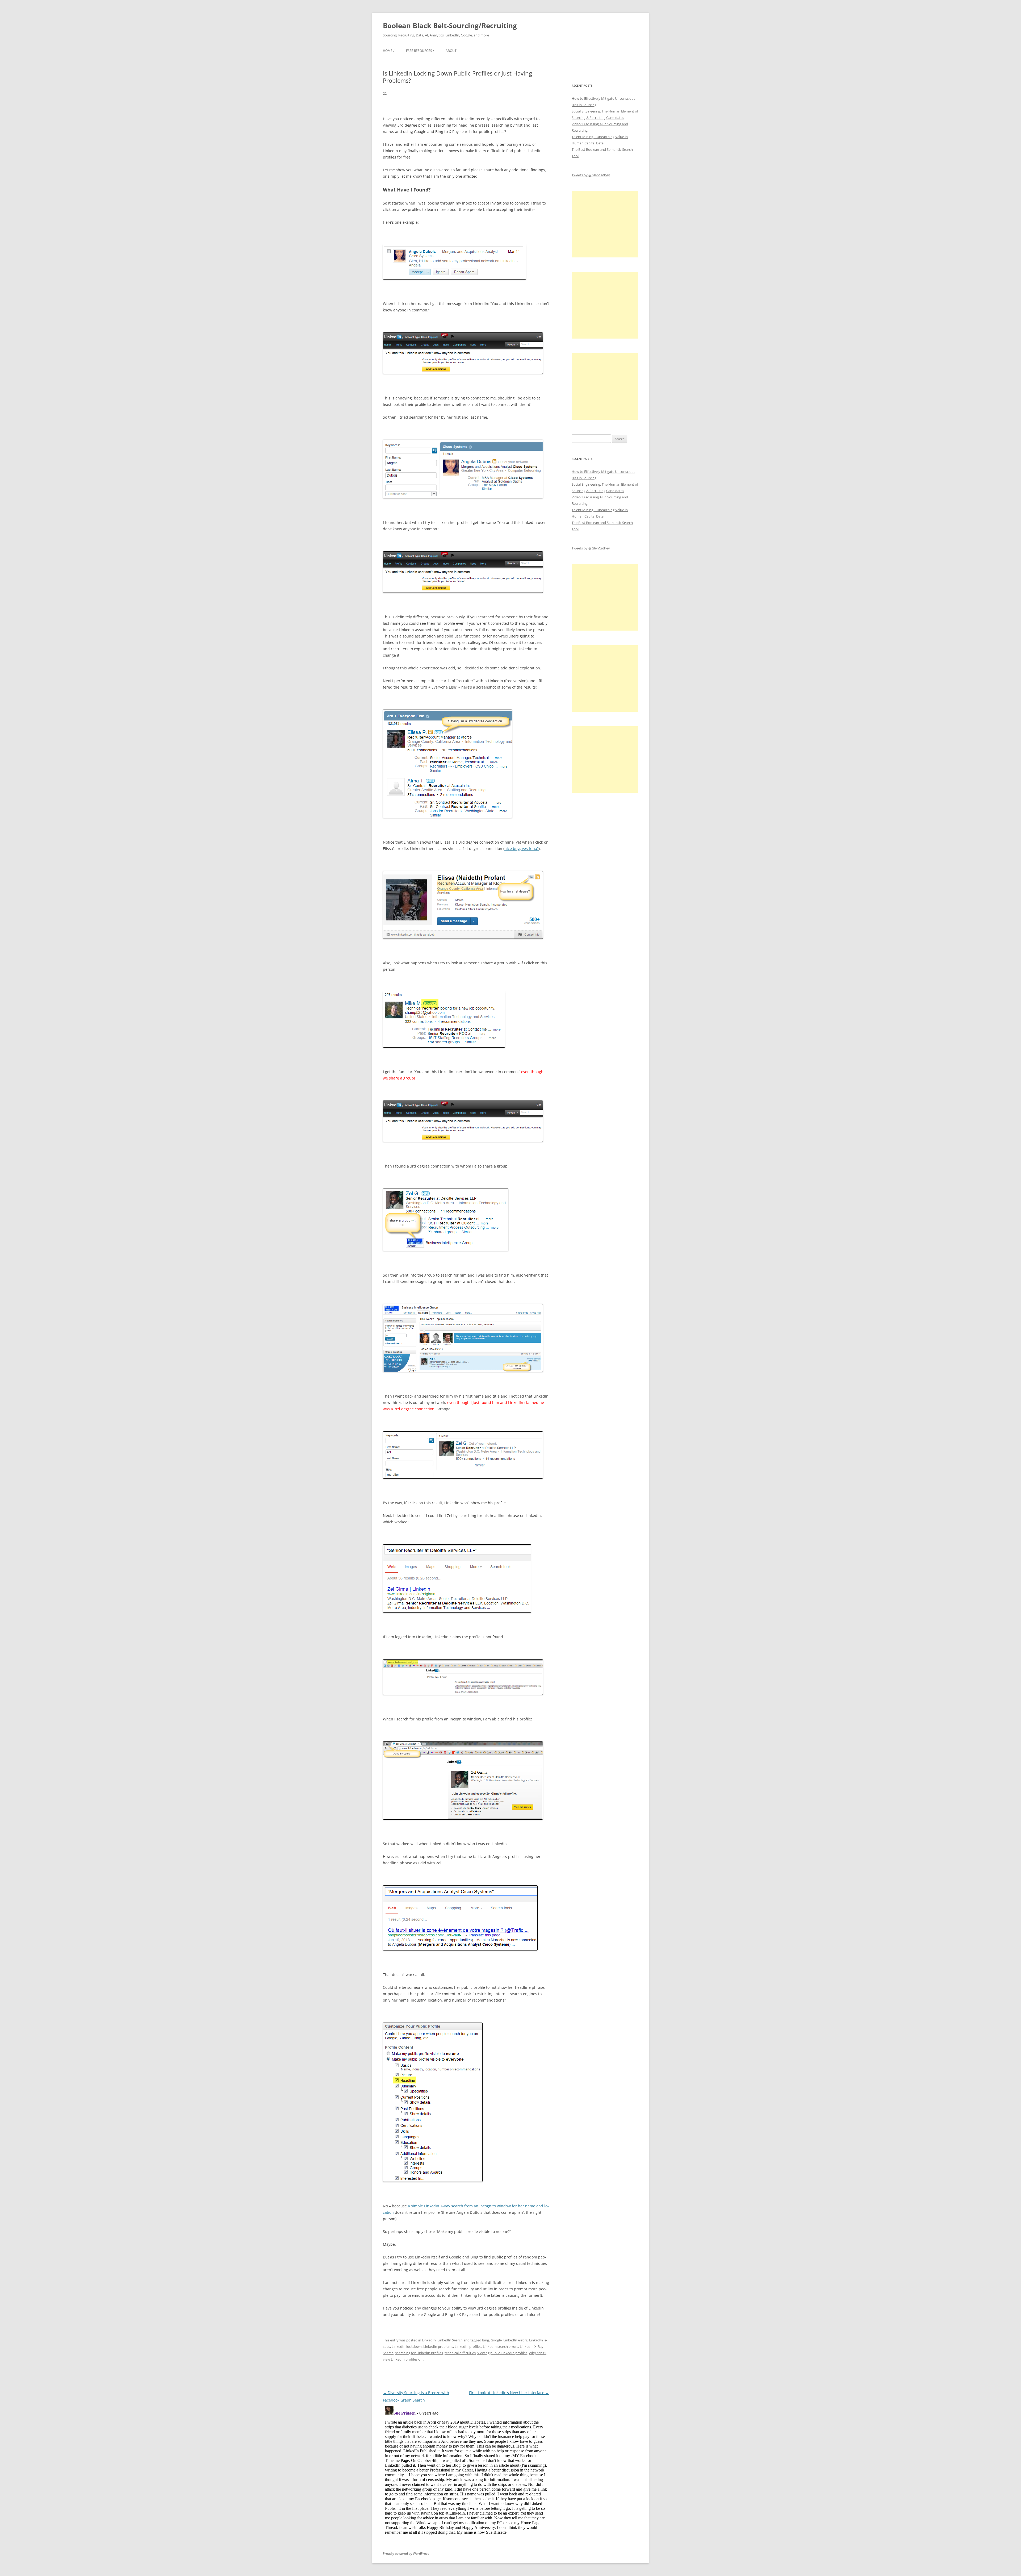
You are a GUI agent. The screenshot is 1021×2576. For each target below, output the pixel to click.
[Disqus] (466, 2470)
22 (385, 93)
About (451, 51)
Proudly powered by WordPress (406, 2554)
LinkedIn (429, 2340)
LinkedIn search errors (501, 2346)
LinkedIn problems (438, 2346)
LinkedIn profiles (468, 2346)
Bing (486, 2340)
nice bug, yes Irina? (522, 849)
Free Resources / (420, 51)
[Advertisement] (605, 224)
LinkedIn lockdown (407, 2346)
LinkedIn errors (515, 2340)
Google (496, 2340)
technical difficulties (460, 2353)
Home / (389, 51)
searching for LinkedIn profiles (419, 2353)
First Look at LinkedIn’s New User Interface (509, 2393)
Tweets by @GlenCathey (591, 175)
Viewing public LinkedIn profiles (502, 2353)
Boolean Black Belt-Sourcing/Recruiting (450, 26)
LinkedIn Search (450, 2340)
